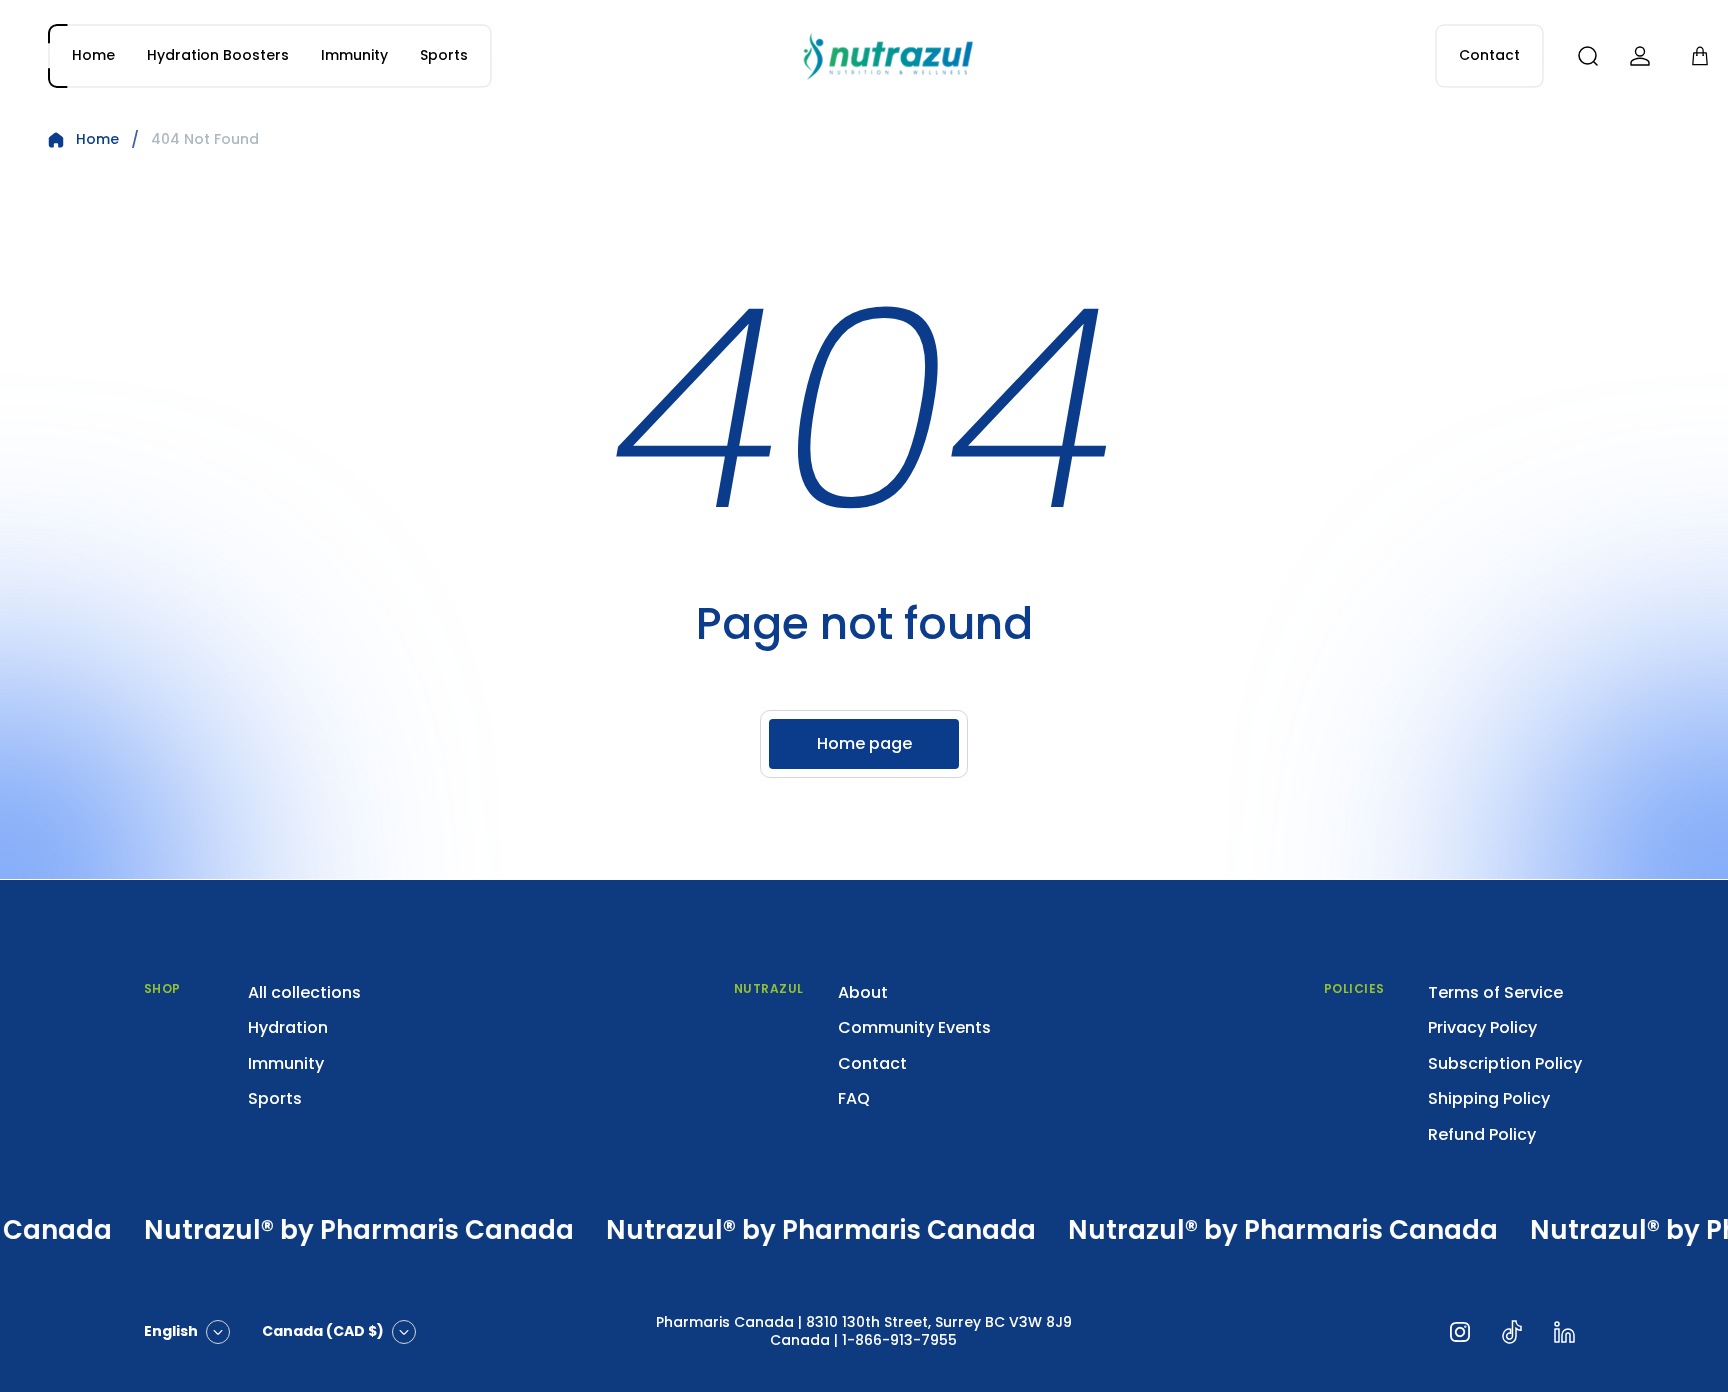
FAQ (854, 1098)
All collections (304, 992)
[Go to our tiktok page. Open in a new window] (1512, 1332)
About (863, 992)
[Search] (1588, 56)
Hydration (288, 1027)
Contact (872, 1063)
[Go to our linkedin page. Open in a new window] (1564, 1332)
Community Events (914, 1027)
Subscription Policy (1505, 1063)
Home (97, 140)
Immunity (286, 1063)
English (171, 1331)
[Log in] (1640, 56)
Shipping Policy (1489, 1098)
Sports (275, 1098)
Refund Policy (1482, 1134)
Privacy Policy (1482, 1027)
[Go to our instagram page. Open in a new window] (1460, 1332)
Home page (864, 743)
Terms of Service (1495, 992)
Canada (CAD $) (323, 1331)
